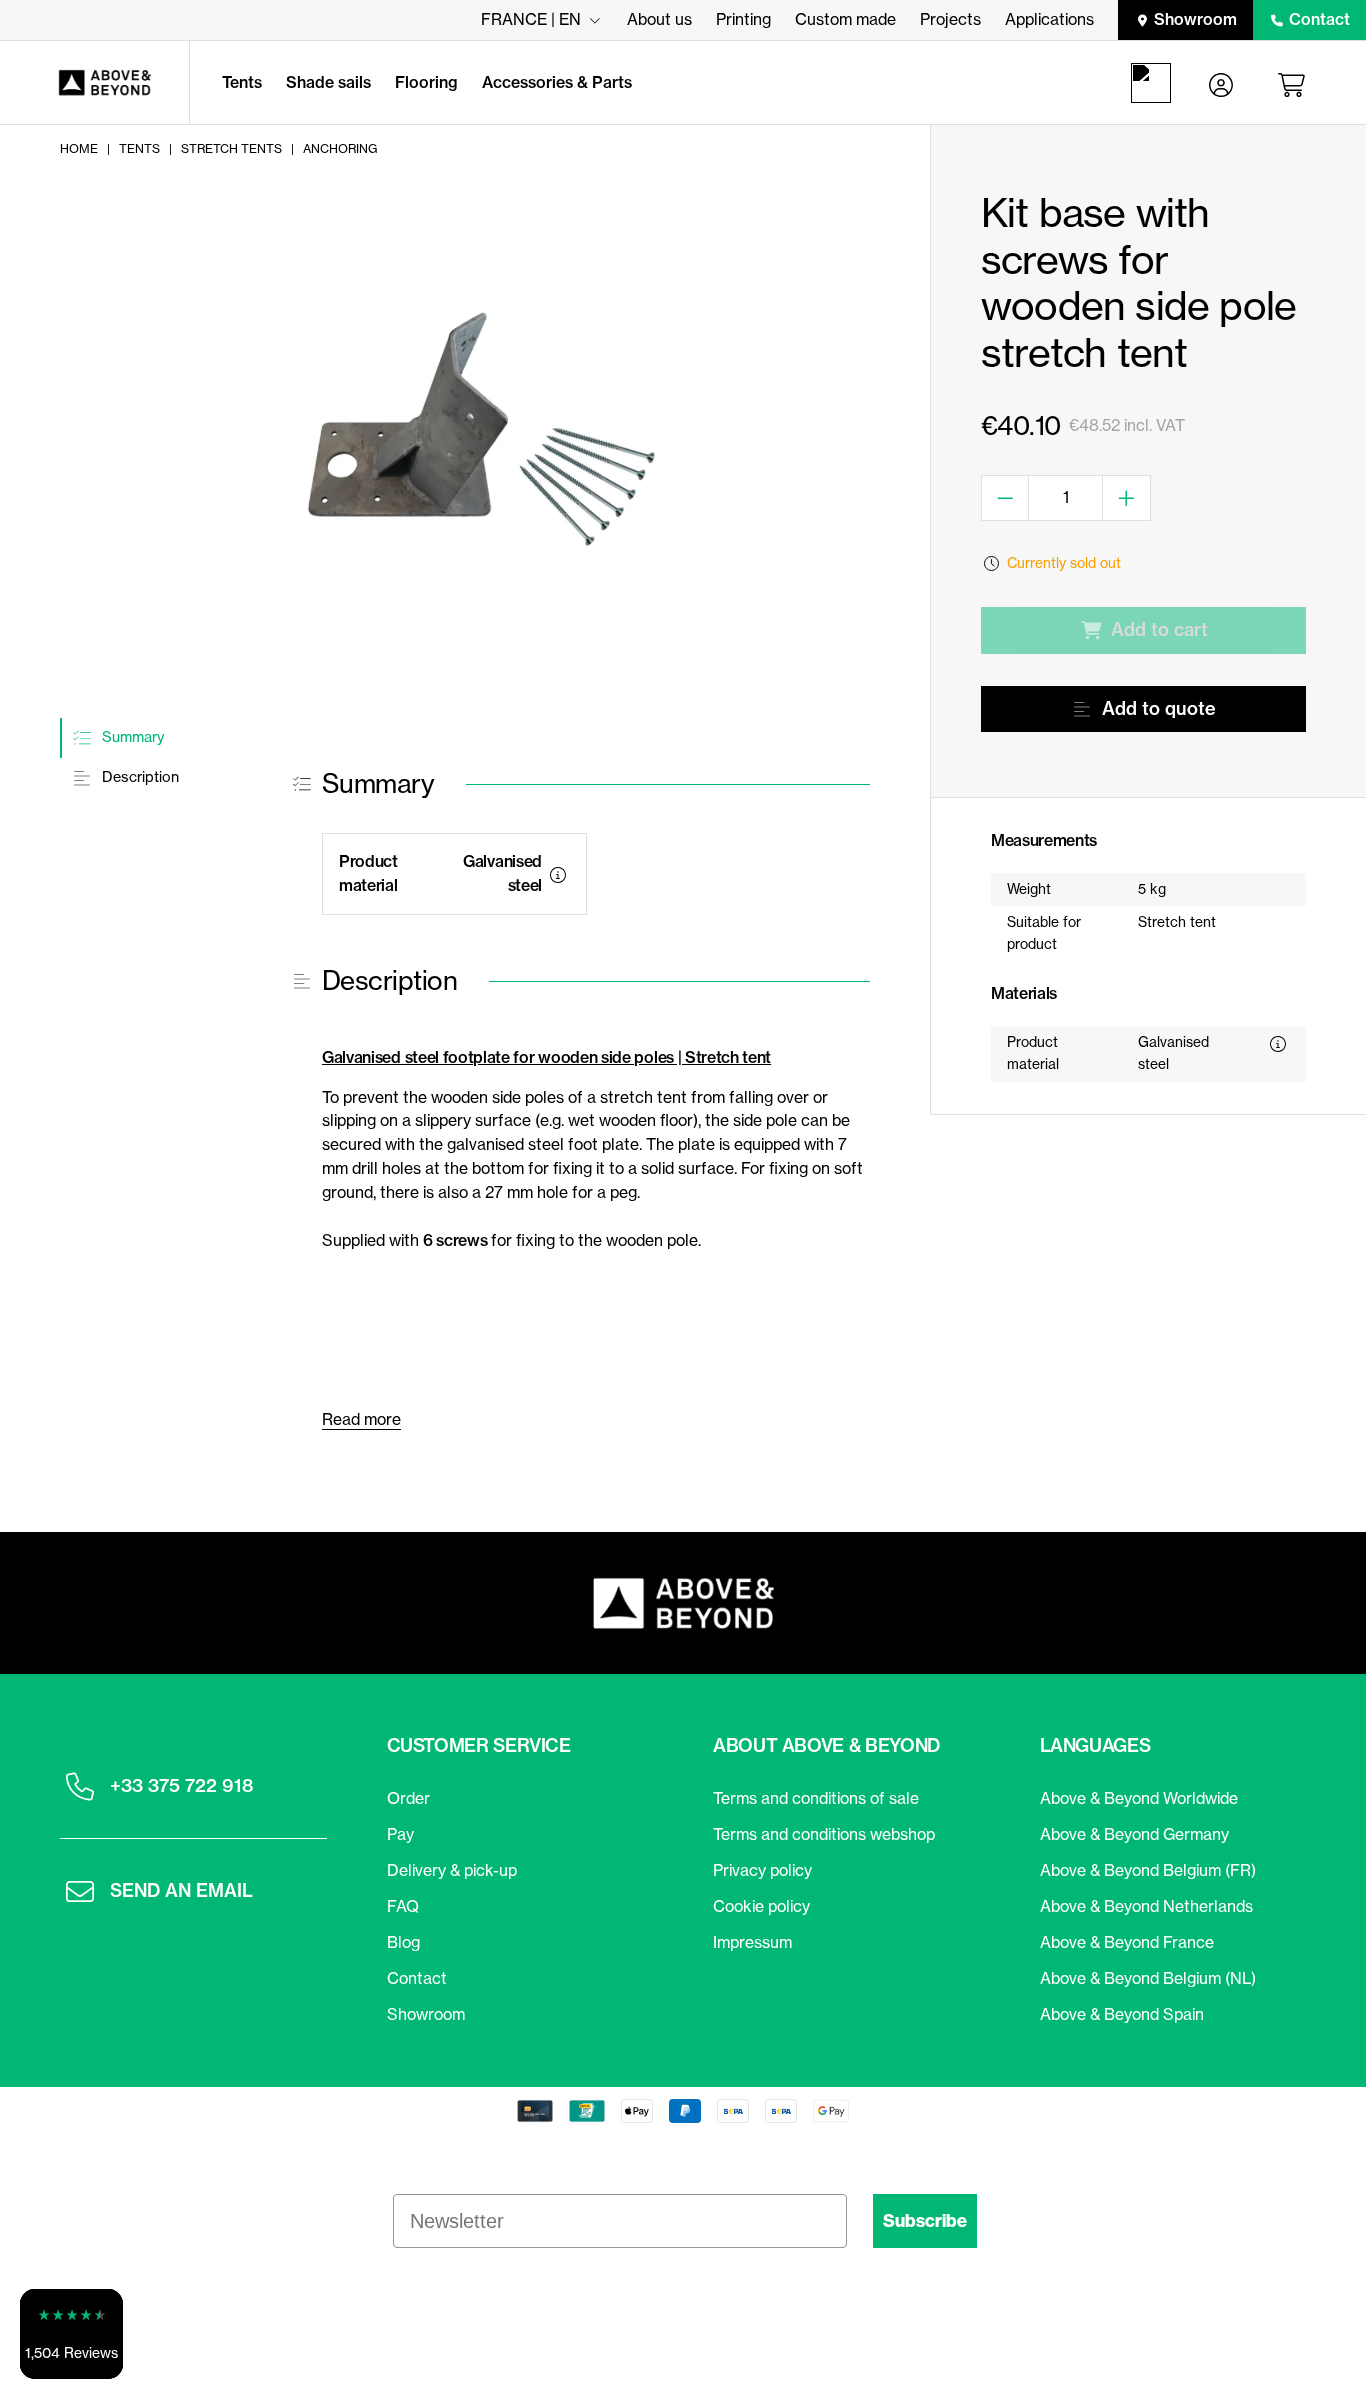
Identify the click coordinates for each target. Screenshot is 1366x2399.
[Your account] (1221, 83)
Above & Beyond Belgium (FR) (1148, 1870)
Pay (400, 1834)
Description (138, 778)
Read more (361, 1419)
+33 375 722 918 (181, 1785)
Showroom (1195, 19)
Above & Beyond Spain (1122, 2014)
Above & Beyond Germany (1134, 1834)
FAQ (403, 1906)
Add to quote (1159, 708)
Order (408, 1798)
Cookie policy (761, 1906)
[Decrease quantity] (1005, 498)
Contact (1319, 19)
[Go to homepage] (94, 83)
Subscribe (925, 2221)
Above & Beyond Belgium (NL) (1148, 1978)
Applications (1049, 19)
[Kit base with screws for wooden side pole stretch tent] (463, 445)
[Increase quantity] (1127, 498)
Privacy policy (762, 1870)
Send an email (181, 1890)
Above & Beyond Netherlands (1146, 1906)
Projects (950, 19)
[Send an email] (80, 1891)
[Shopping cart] (1295, 83)
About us (659, 19)
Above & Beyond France (1127, 1942)
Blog (403, 1942)
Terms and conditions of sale (816, 1798)
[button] (71, 2334)
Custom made (845, 19)
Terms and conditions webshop (824, 1834)
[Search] (1155, 83)
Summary (131, 737)
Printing (743, 19)
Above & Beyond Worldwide (1139, 1798)
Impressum (752, 1942)
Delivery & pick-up (452, 1870)
